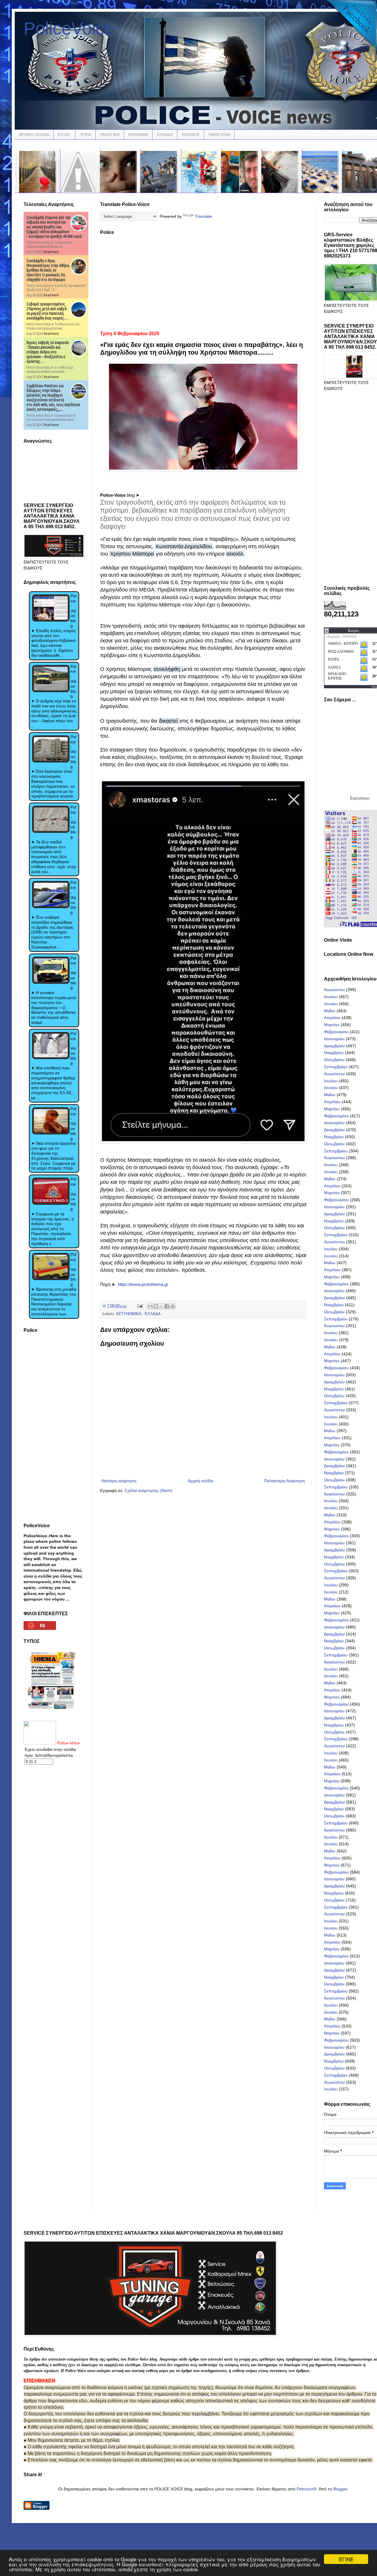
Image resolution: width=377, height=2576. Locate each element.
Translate (203, 216)
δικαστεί (169, 721)
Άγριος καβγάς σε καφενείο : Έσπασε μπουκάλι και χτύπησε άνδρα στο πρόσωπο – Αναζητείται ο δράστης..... (48, 352)
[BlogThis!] (156, 1306)
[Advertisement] (203, 281)
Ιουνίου (331, 1004)
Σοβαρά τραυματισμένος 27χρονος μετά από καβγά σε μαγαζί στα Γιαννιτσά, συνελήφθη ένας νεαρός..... (47, 311)
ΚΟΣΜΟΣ (191, 134)
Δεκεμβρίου (334, 1046)
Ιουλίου (331, 997)
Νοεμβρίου (334, 1053)
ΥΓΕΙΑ (86, 134)
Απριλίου (332, 1018)
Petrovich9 (306, 2489)
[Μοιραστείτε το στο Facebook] (167, 1306)
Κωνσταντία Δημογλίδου (184, 546)
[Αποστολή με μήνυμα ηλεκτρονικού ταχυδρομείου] (150, 1306)
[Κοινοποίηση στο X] (161, 1306)
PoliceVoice (69, 28)
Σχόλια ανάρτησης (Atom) (148, 1490)
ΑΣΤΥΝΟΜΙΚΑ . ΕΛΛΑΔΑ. (139, 1314)
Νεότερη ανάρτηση (119, 1481)
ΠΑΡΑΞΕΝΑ (219, 134)
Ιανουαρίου (334, 1039)
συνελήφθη (168, 669)
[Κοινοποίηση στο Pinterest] (173, 1306)
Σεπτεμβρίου (336, 1067)
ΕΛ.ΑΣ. (65, 134)
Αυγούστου (334, 990)
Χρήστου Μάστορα (132, 554)
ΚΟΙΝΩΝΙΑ (138, 134)
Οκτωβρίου (334, 1060)
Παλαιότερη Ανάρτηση (285, 1481)
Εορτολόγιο (360, 798)
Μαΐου (330, 1011)
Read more (51, 252)
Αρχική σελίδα (200, 1481)
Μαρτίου (332, 1025)
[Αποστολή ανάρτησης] (140, 1306)
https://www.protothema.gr (143, 1284)
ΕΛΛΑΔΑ (165, 134)
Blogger (340, 2489)
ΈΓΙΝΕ (346, 2559)
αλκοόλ (235, 554)
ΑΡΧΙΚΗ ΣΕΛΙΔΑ (34, 134)
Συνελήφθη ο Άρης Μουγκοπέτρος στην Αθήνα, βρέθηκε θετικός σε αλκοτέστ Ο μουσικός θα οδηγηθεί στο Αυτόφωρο (48, 270)
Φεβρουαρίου (336, 1032)
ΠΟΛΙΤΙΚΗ (110, 134)
